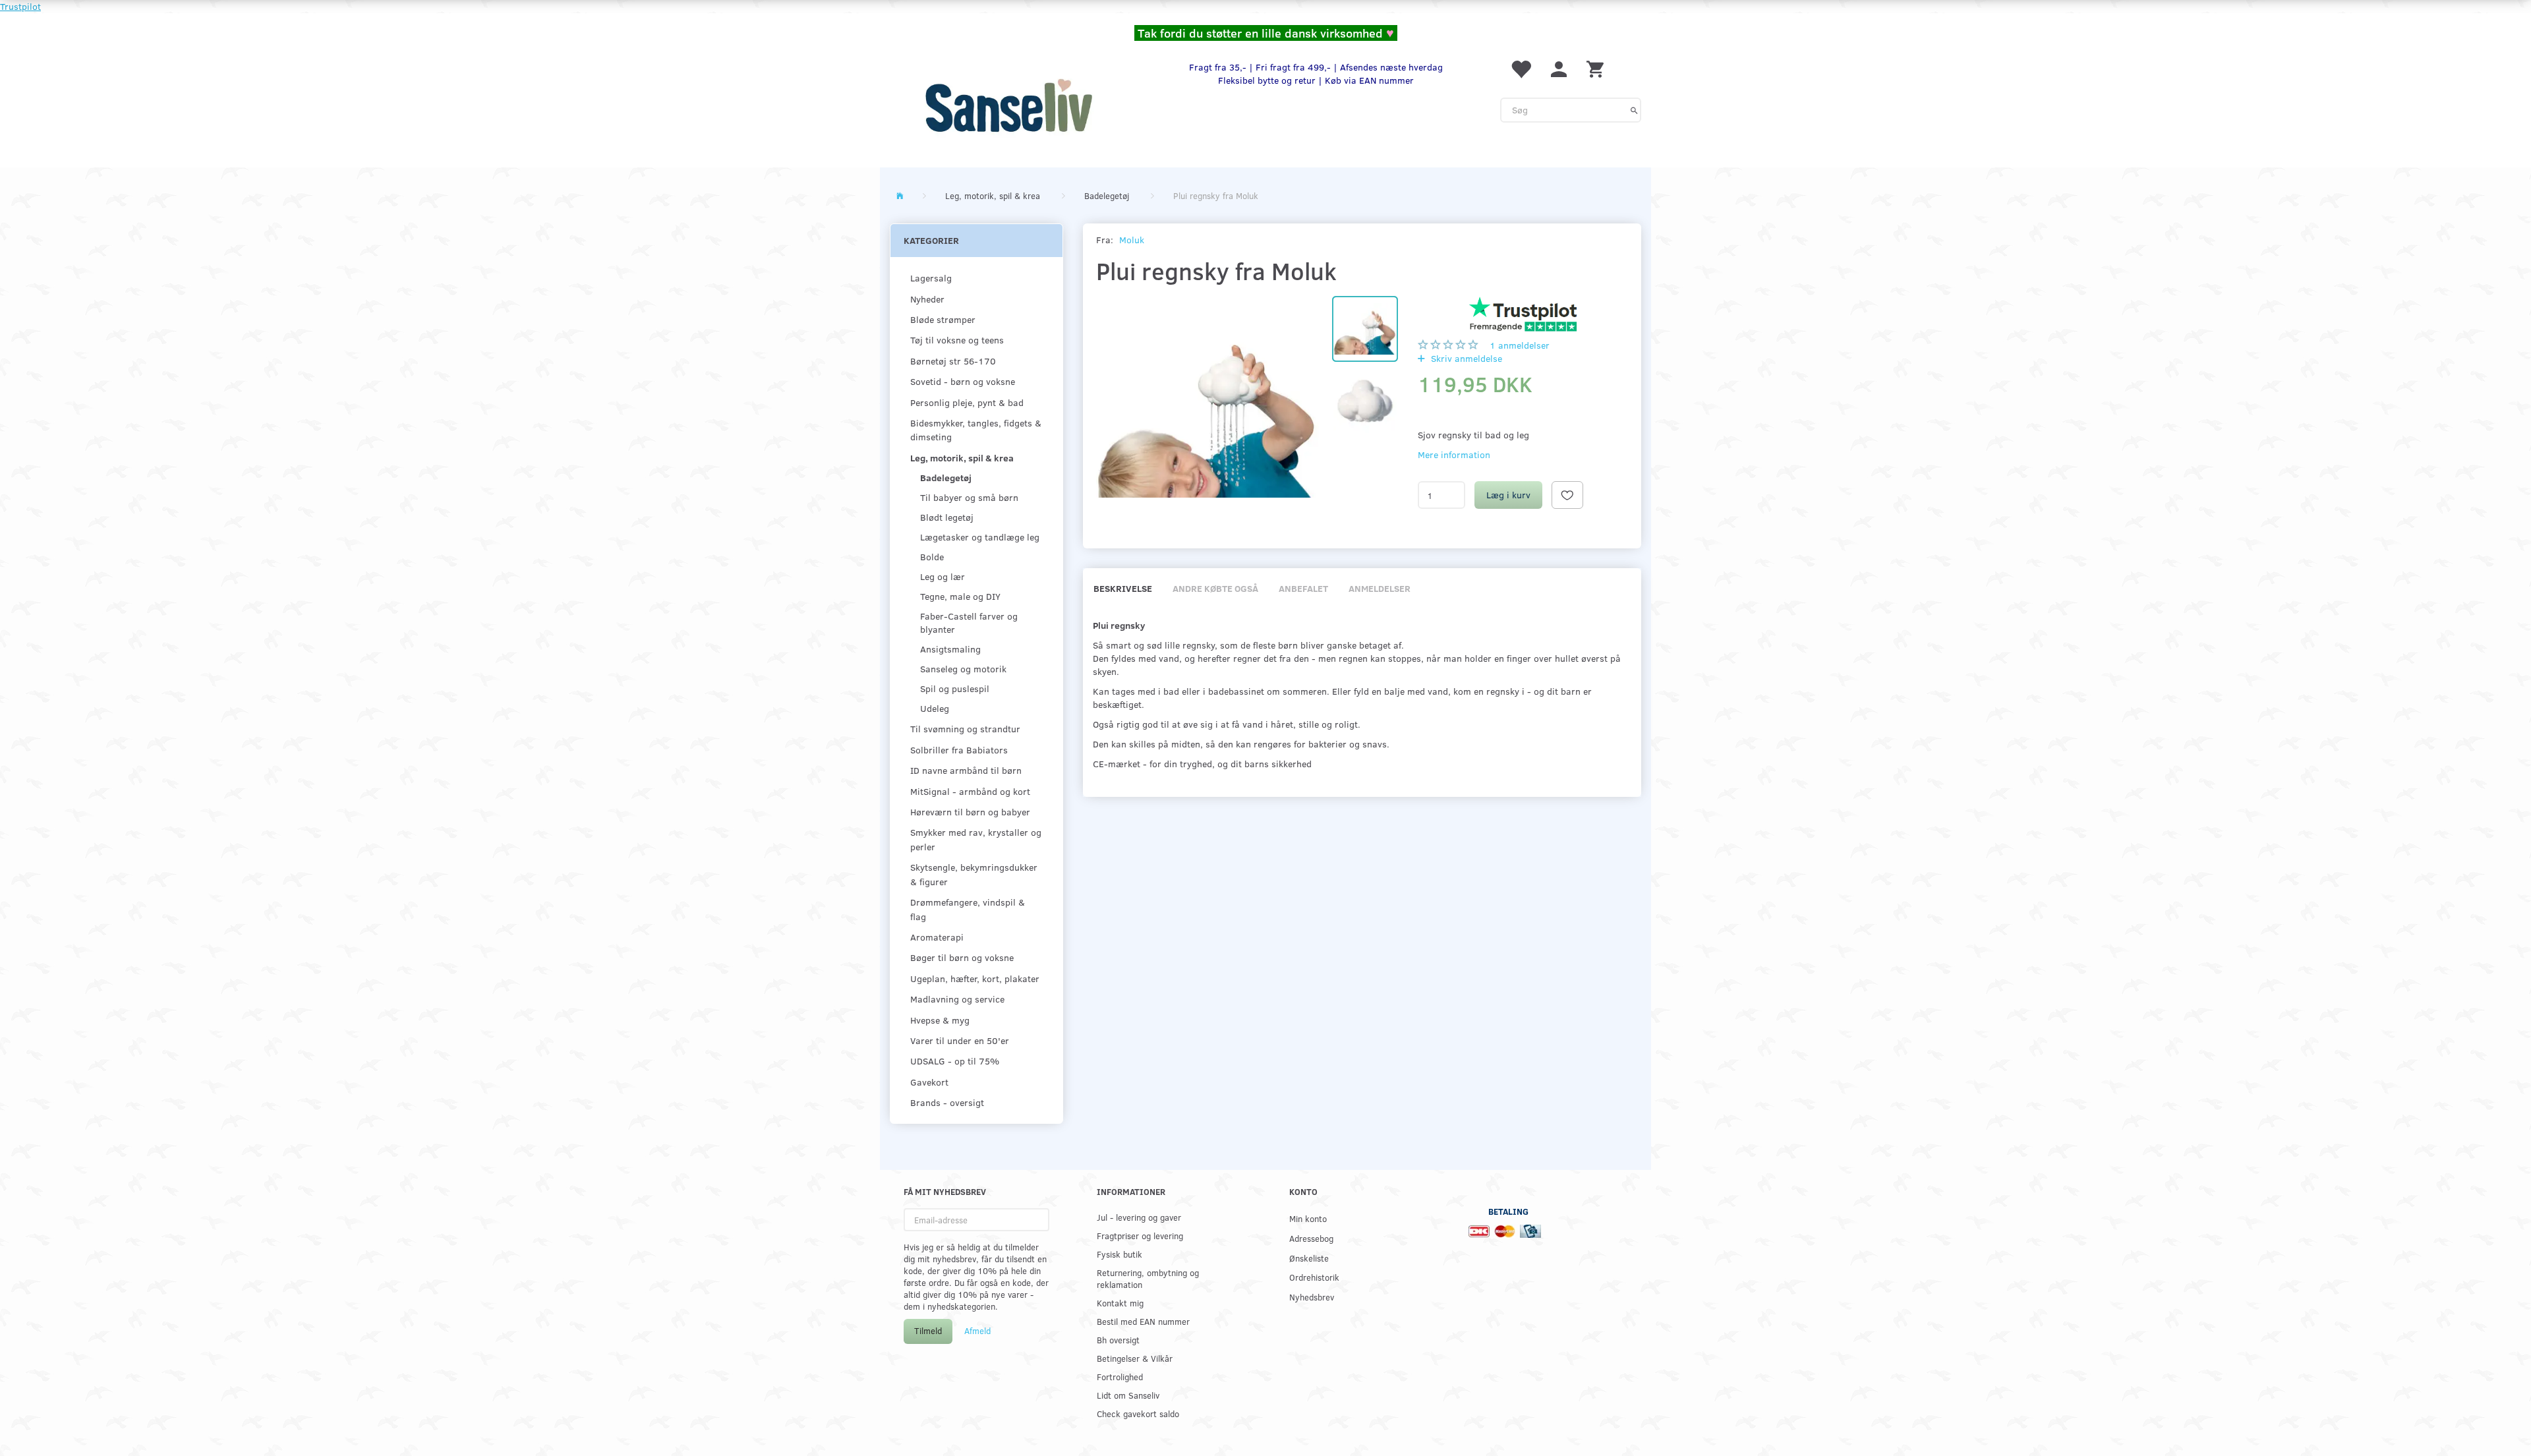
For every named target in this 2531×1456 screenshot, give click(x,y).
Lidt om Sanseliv (1128, 1395)
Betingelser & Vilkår (1135, 1358)
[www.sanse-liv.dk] (1008, 105)
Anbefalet (1303, 588)
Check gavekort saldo (1138, 1413)
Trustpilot (20, 6)
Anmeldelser (1380, 588)
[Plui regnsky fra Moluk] (1208, 408)
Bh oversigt (1118, 1340)
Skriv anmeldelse (1465, 358)
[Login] (1559, 68)
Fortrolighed (1120, 1377)
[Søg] (1634, 110)
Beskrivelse (1123, 588)
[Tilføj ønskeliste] (1567, 495)
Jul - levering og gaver (1139, 1217)
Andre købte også (1215, 588)
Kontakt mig (1120, 1303)
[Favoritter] (1521, 68)
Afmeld (977, 1331)
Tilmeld (928, 1331)
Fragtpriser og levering (1140, 1236)
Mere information (1454, 454)
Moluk (1132, 240)
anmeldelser (1520, 345)
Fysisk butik (1120, 1254)
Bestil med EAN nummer (1143, 1321)
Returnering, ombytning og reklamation (1148, 1278)
